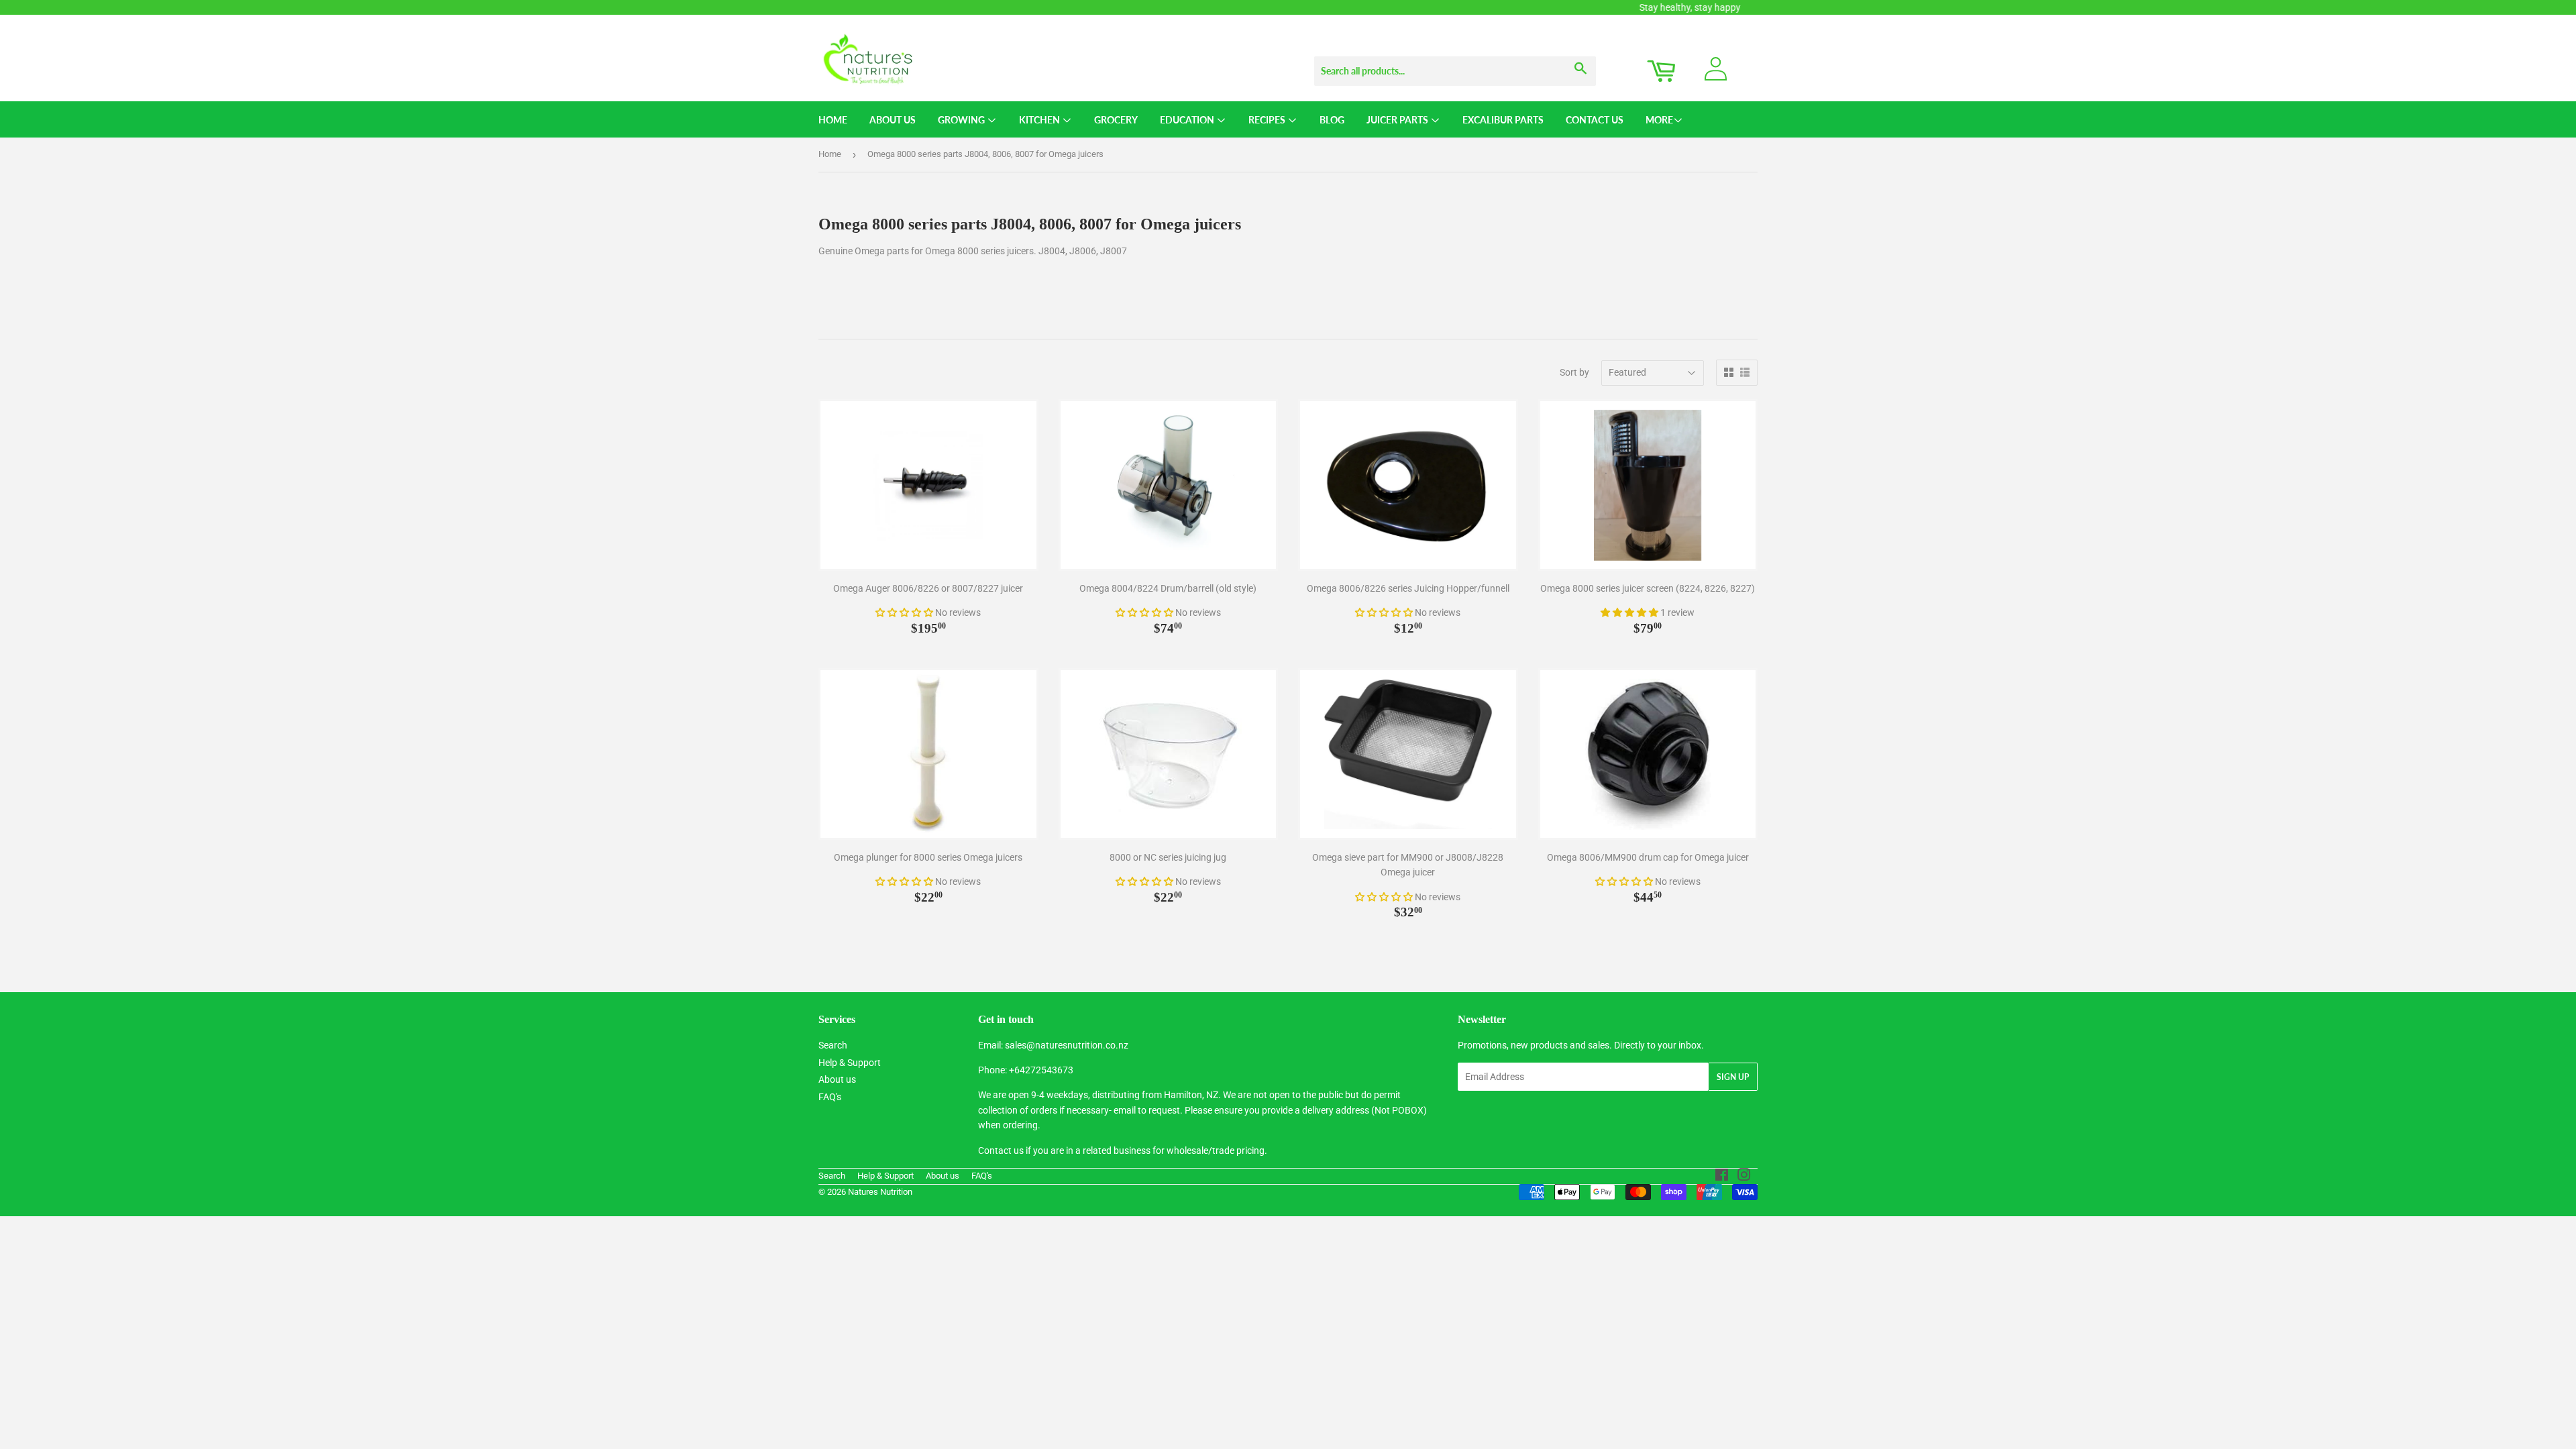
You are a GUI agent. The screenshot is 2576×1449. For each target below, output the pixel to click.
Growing (962, 120)
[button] (905, 612)
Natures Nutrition (880, 1192)
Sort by (1574, 372)
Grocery (1116, 120)
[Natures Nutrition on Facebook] (1722, 1177)
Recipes (1268, 120)
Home (833, 120)
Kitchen (1040, 120)
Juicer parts (1398, 120)
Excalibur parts (1503, 120)
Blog (1332, 120)
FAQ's (830, 1097)
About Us (893, 120)
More (1659, 120)
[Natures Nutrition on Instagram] (1744, 1177)
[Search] (1581, 58)
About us (837, 1079)
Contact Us (1595, 120)
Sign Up (1733, 1077)
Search (833, 1045)
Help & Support (850, 1063)
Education (1188, 120)
